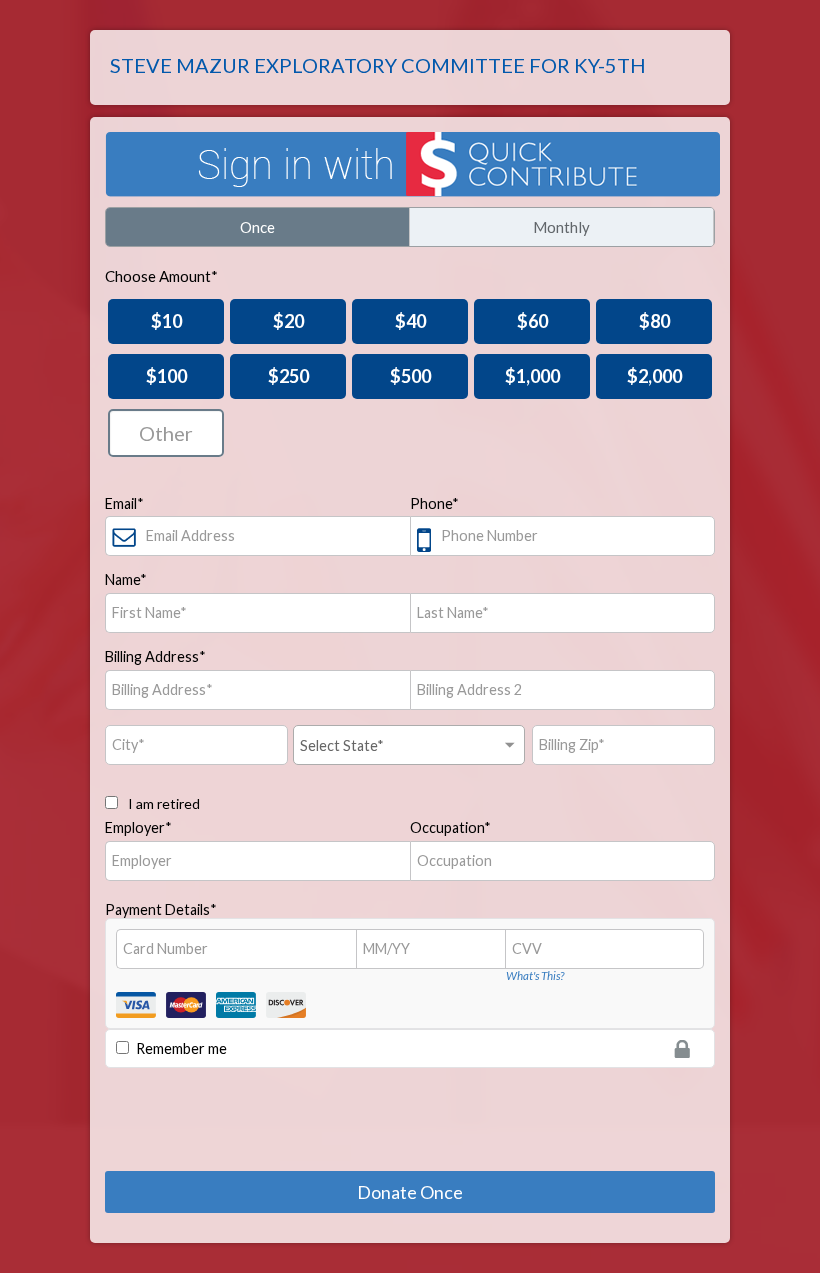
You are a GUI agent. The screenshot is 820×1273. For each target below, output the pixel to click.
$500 (410, 376)
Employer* (138, 827)
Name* (126, 579)
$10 (166, 321)
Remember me (181, 1048)
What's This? (535, 975)
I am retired (162, 803)
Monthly (561, 227)
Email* (124, 504)
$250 (288, 376)
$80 (654, 321)
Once (257, 227)
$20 (288, 321)
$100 (166, 376)
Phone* (434, 504)
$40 (410, 321)
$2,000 (654, 376)
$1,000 (532, 376)
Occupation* (450, 827)
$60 (532, 321)
